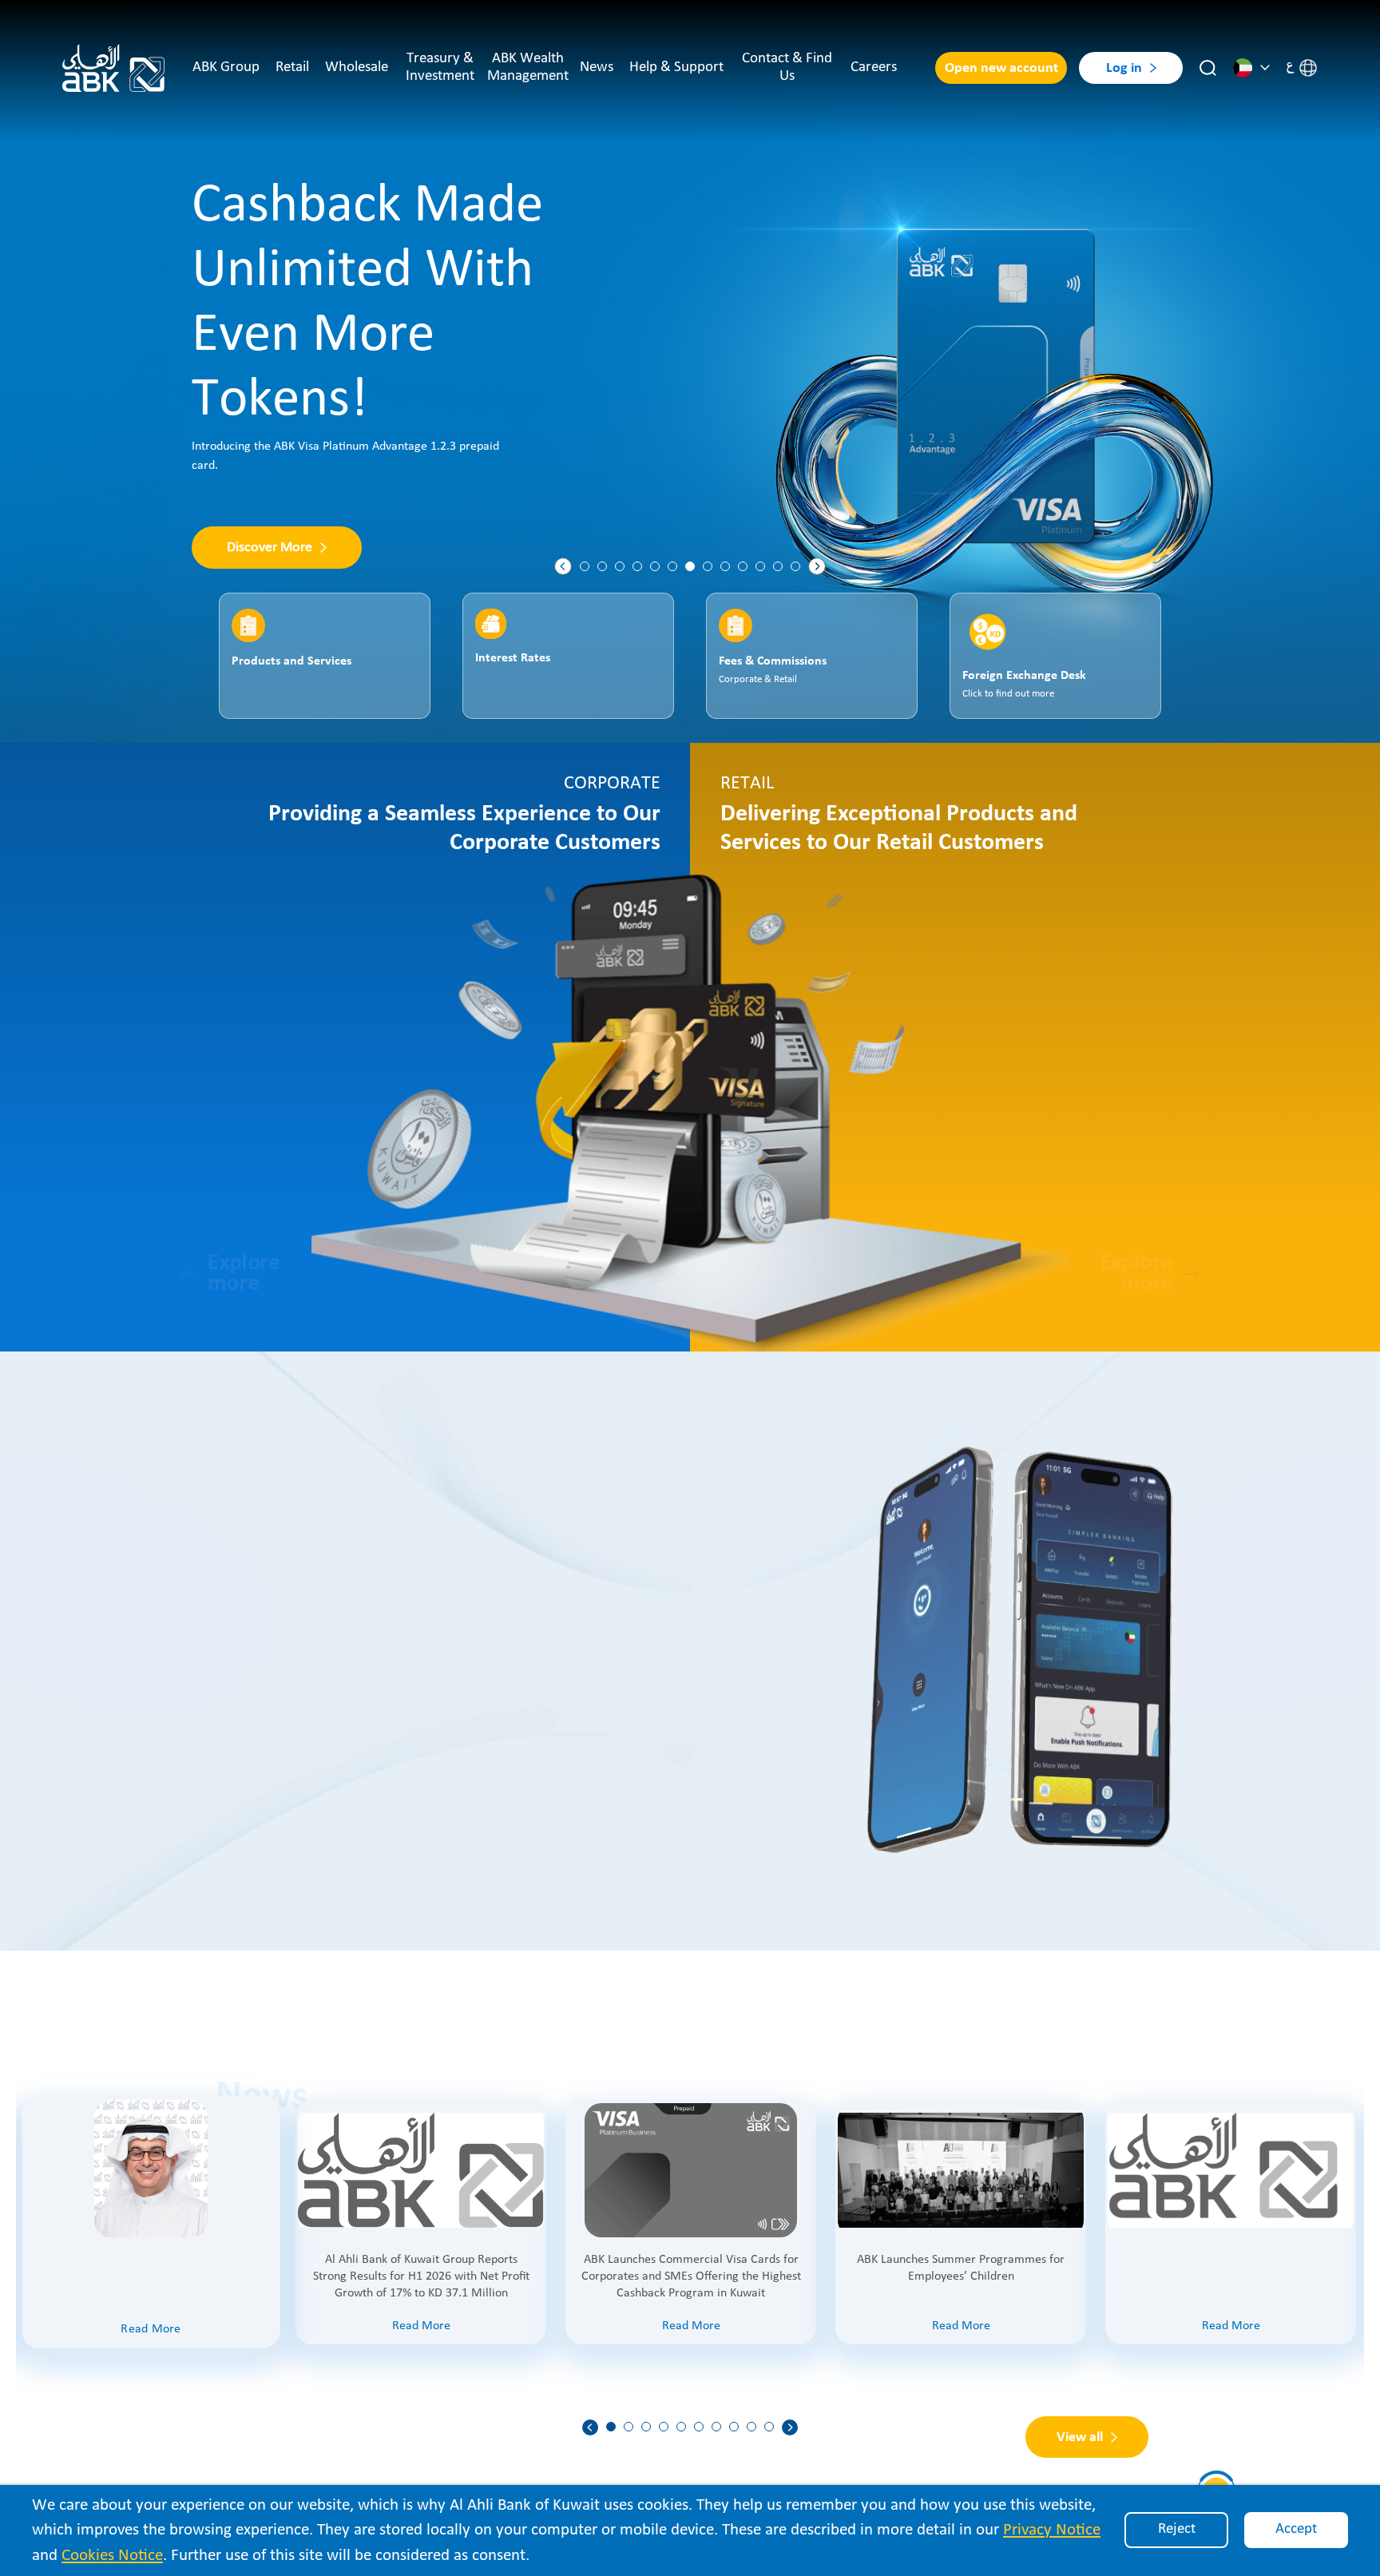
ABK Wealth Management (528, 67)
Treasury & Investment (440, 67)
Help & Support (676, 67)
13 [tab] (795, 566)
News (597, 67)
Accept (1296, 2529)
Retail (292, 67)
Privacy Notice (1052, 2530)
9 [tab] (725, 566)
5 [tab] (655, 566)
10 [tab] (743, 566)
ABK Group (226, 67)
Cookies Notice (112, 2556)
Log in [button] (1124, 68)
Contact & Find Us (787, 67)
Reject (1177, 2529)
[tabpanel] (690, 371)
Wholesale (357, 67)
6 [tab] (672, 566)
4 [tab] (637, 566)
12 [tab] (778, 566)
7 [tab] (690, 566)
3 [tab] (620, 566)
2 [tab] (602, 566)
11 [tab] (760, 566)
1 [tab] (585, 566)
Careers (874, 67)
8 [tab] (708, 566)
